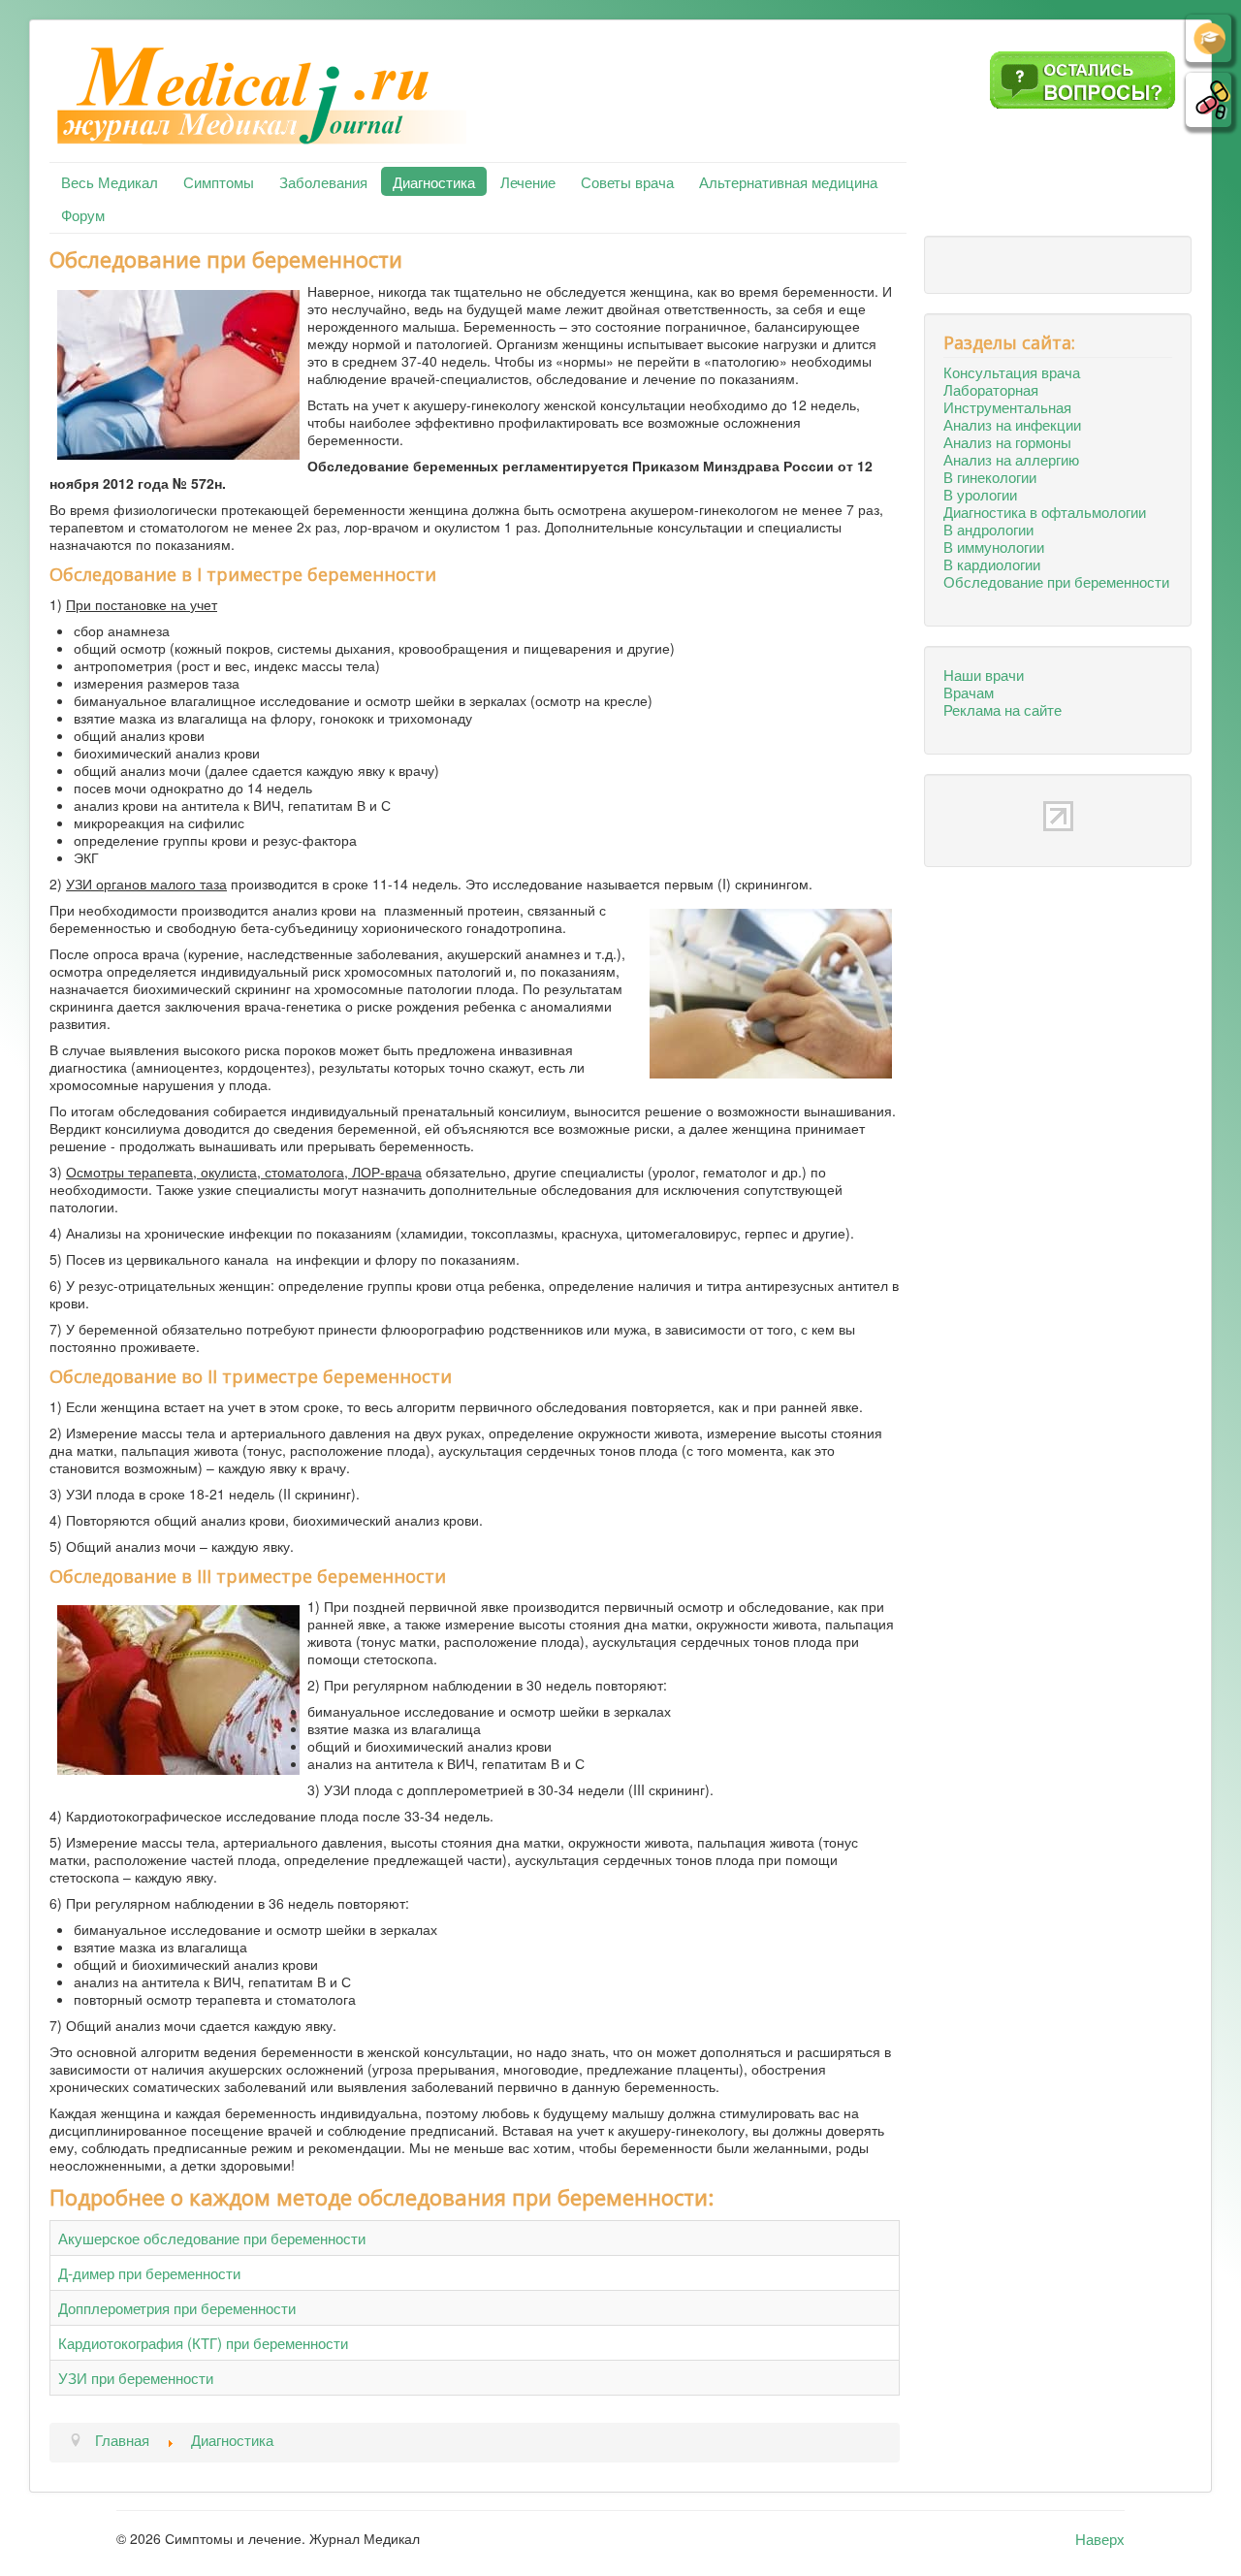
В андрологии (988, 529)
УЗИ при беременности (136, 2377)
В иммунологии (994, 546)
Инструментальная (1007, 406)
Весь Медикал (110, 181)
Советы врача (627, 181)
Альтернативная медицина (788, 181)
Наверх (1100, 2538)
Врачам (969, 692)
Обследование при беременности (1056, 581)
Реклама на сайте (1002, 709)
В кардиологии (992, 563)
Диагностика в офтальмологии (1045, 511)
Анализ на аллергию (1011, 459)
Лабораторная (991, 389)
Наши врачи (984, 674)
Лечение (528, 181)
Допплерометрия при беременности (177, 2307)
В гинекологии (990, 476)
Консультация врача (1012, 371)
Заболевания (323, 181)
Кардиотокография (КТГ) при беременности (203, 2342)
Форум (83, 214)
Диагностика (434, 181)
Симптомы (219, 181)
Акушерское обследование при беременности (212, 2238)
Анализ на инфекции (1012, 424)
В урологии (980, 494)
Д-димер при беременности (149, 2272)
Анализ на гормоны (1007, 441)
